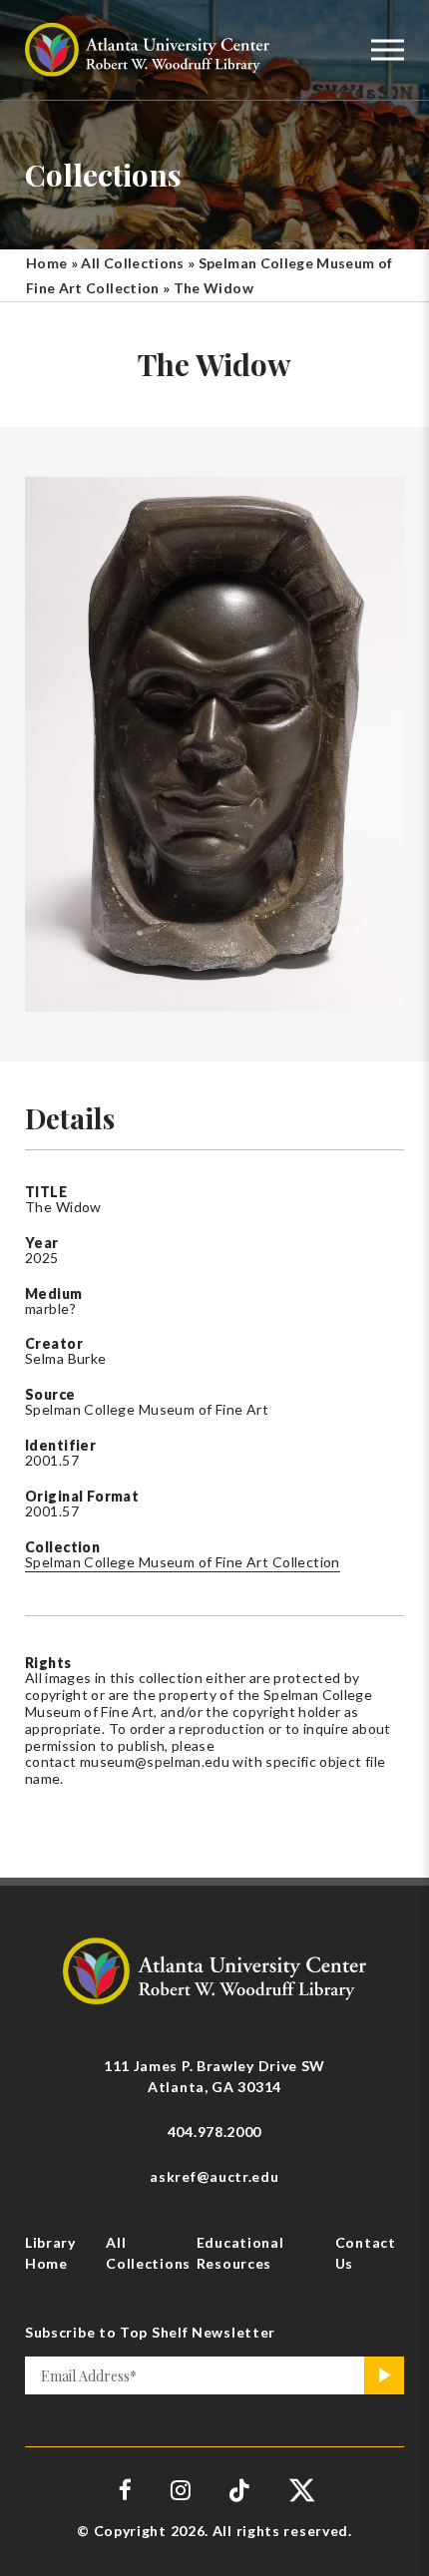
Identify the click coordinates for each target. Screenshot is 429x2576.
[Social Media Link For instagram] (181, 2490)
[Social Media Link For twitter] (300, 2490)
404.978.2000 (214, 2132)
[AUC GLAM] (214, 1969)
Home (46, 263)
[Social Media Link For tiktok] (240, 2490)
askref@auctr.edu (214, 2176)
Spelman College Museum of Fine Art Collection (183, 1562)
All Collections (132, 263)
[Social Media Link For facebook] (126, 2490)
